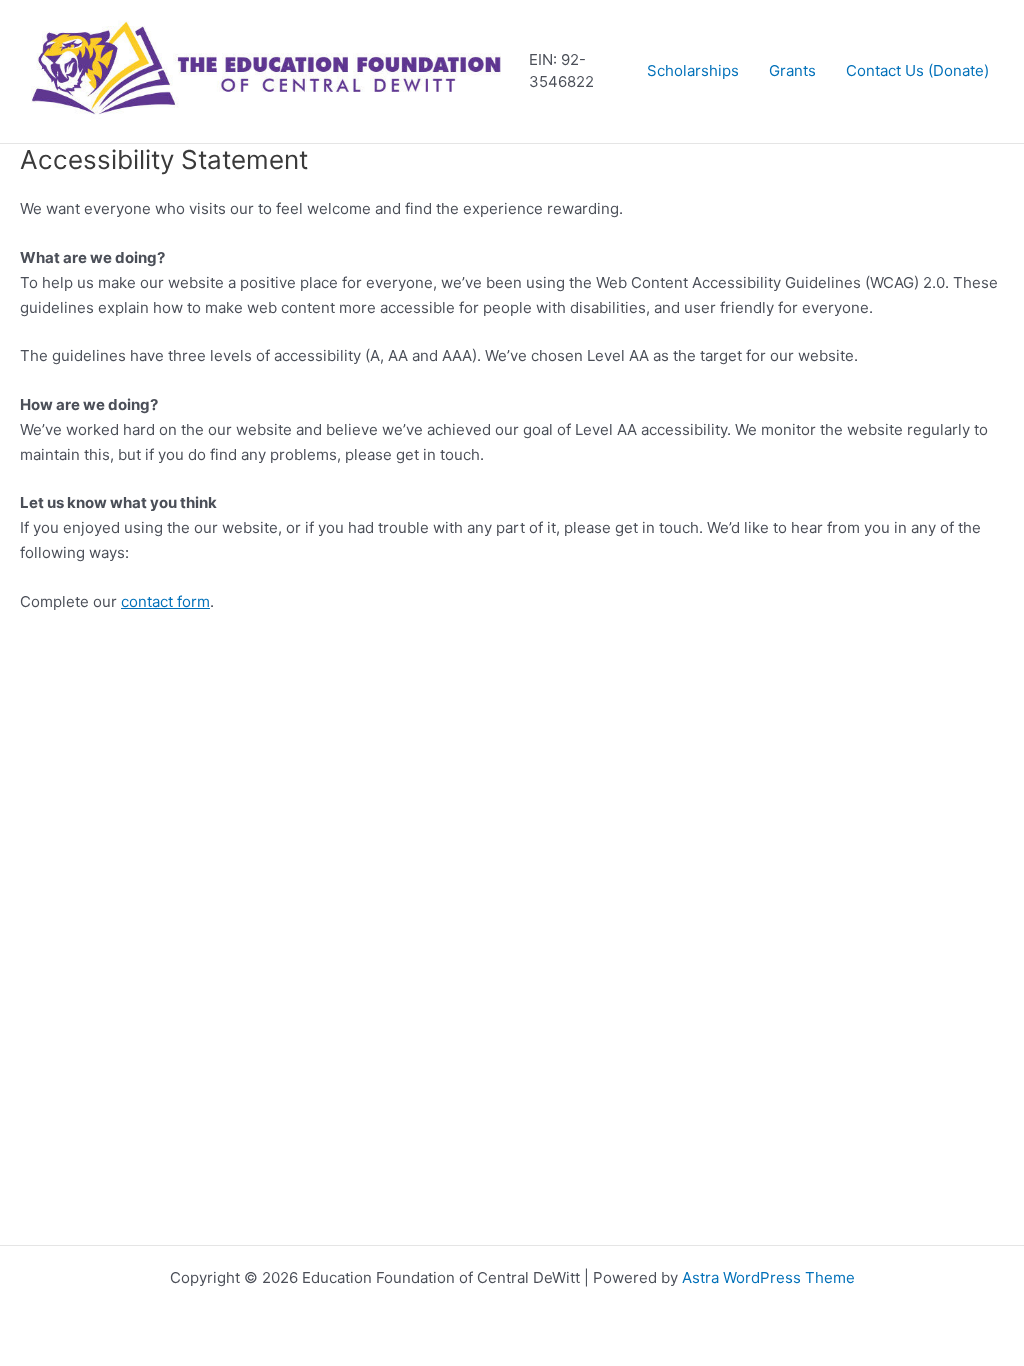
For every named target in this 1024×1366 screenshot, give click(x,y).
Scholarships (693, 70)
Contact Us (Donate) (917, 70)
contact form (165, 601)
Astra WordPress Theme (768, 1277)
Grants (792, 70)
